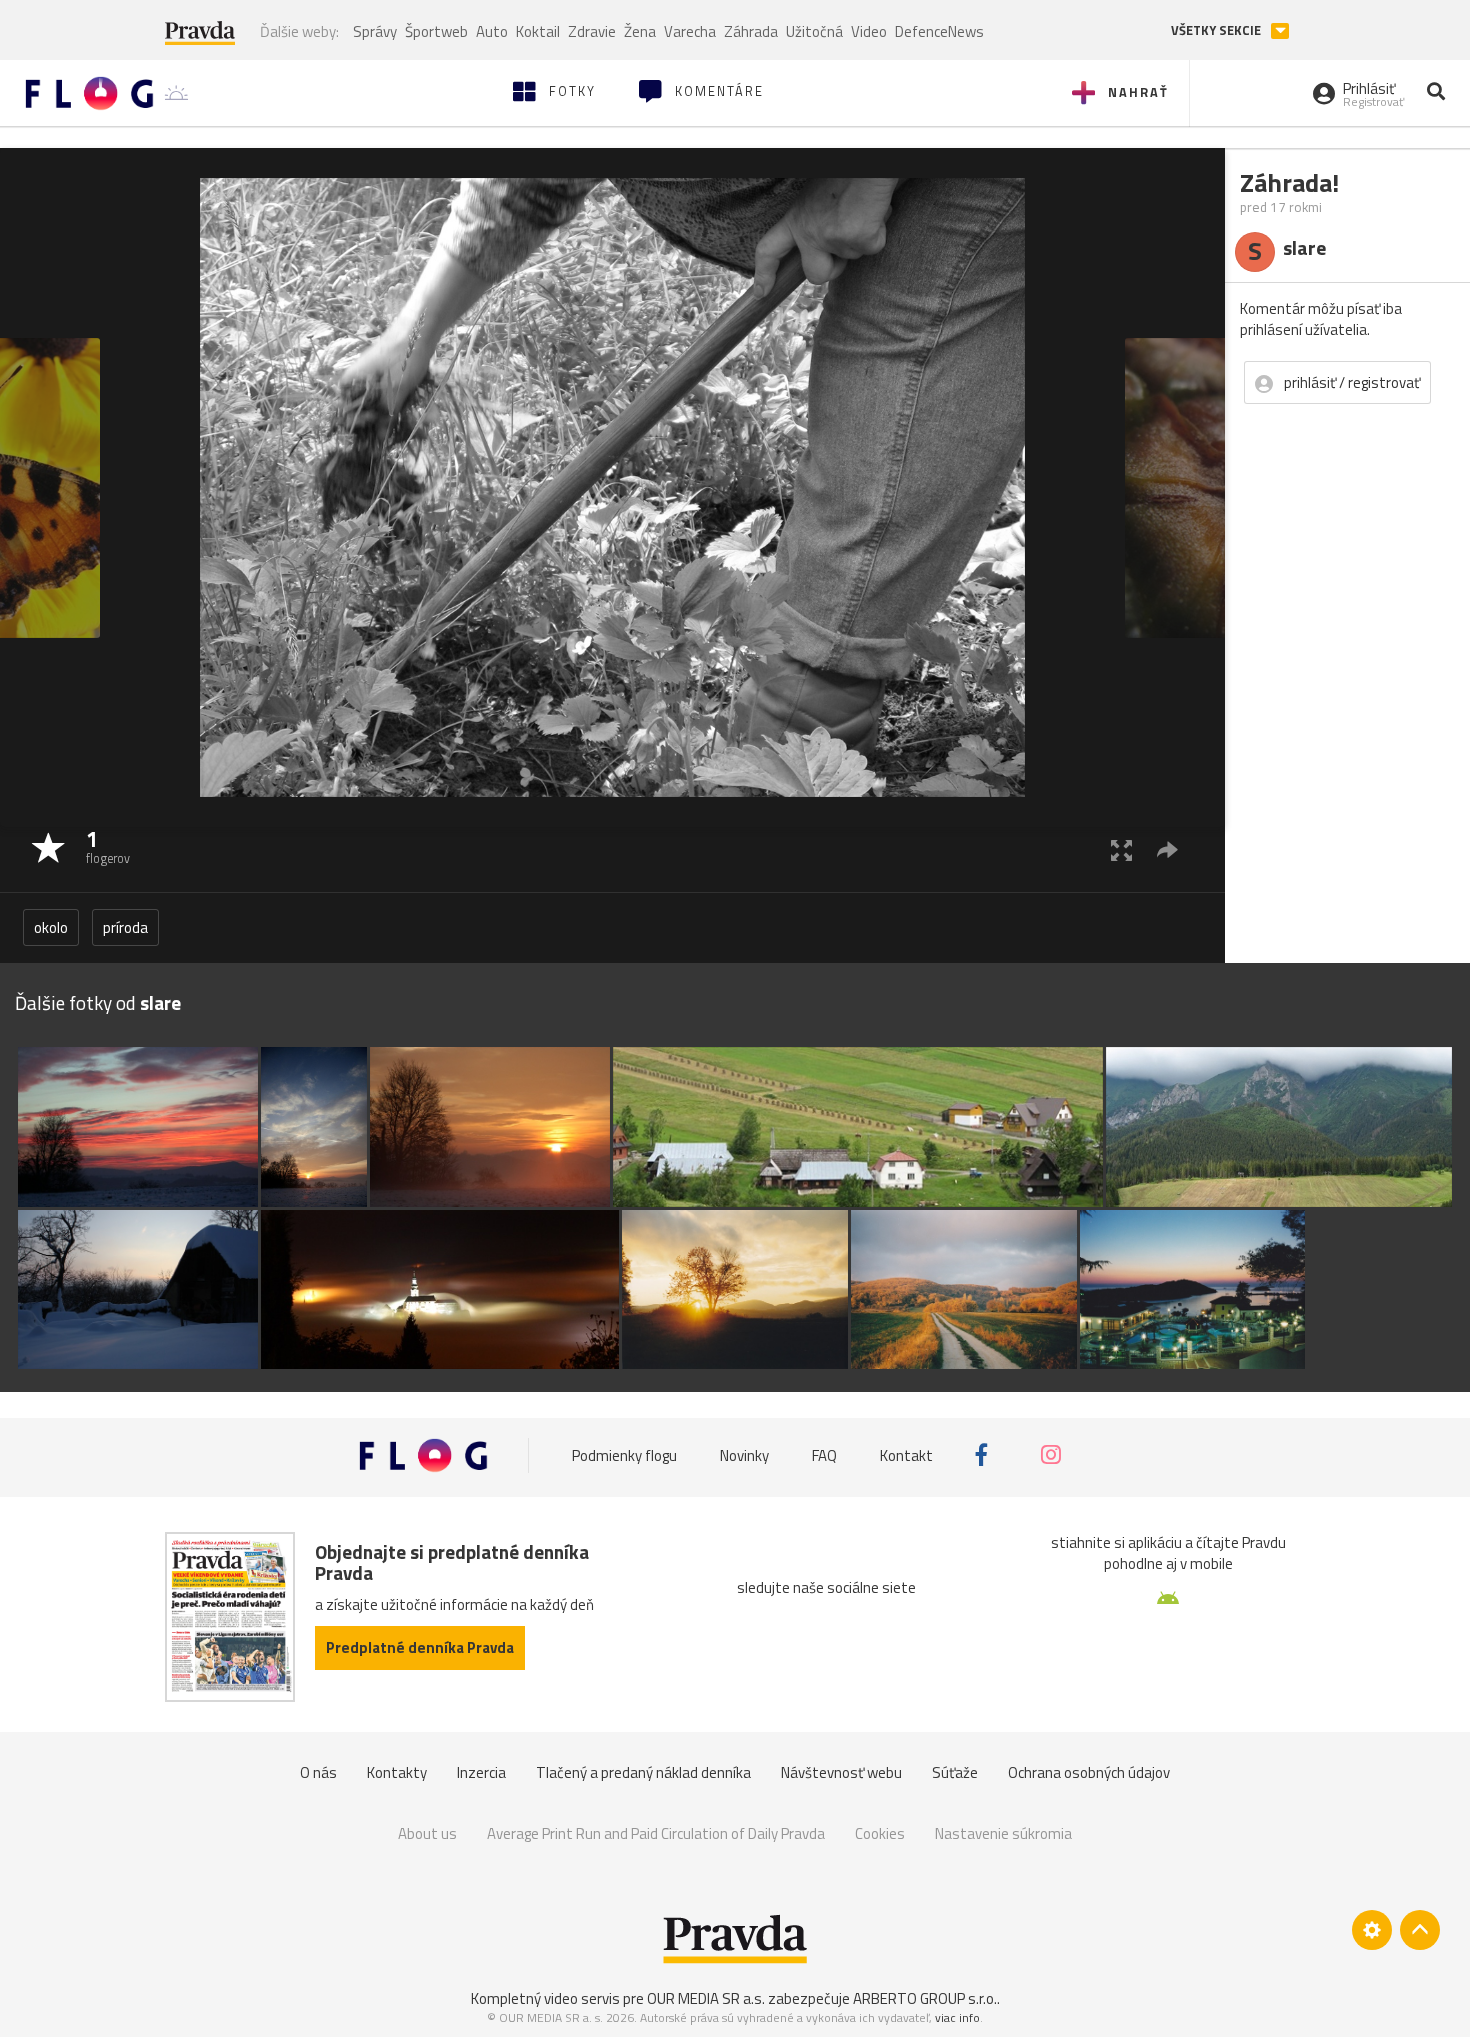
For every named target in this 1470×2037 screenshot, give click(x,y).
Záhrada (751, 31)
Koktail (538, 31)
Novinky (744, 1454)
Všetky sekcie (1217, 30)
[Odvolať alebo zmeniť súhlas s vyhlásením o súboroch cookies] (1372, 1930)
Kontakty (397, 1772)
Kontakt (906, 1454)
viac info (957, 2017)
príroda (125, 927)
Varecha (690, 31)
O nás (318, 1772)
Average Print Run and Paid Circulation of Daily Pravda (656, 1833)
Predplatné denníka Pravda (420, 1647)
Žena (640, 31)
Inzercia (481, 1772)
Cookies (880, 1833)
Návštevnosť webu (841, 1772)
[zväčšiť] (1121, 849)
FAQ (824, 1454)
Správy (375, 31)
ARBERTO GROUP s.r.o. (925, 1998)
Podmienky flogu (624, 1454)
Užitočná (814, 31)
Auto (492, 31)
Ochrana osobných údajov (1089, 1772)
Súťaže (955, 1772)
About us (427, 1833)
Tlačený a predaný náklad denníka (643, 1772)
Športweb (436, 31)
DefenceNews (939, 31)
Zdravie (592, 31)
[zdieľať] (1167, 849)
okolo (51, 927)
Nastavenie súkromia (1003, 1833)
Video (869, 31)
